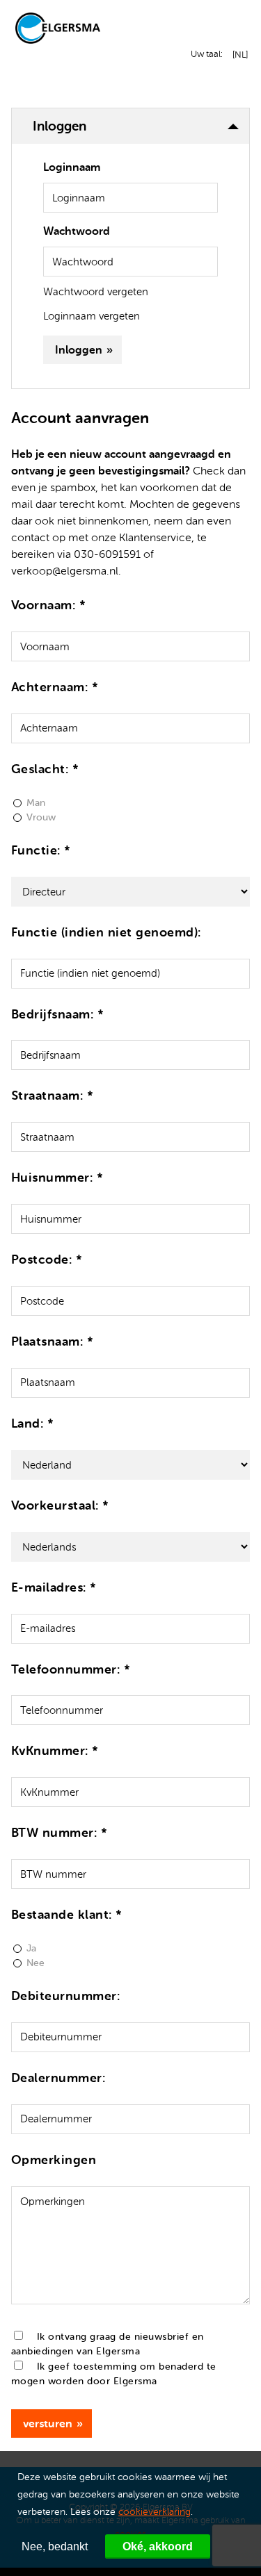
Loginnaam (72, 167)
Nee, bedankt (55, 2546)
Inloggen (79, 350)
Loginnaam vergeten (92, 316)
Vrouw (41, 817)
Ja (31, 1948)
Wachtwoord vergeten (96, 292)
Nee (35, 1963)
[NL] (238, 55)
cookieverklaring (155, 2512)
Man (36, 803)
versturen (48, 2424)
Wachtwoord (77, 231)
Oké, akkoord (158, 2546)
